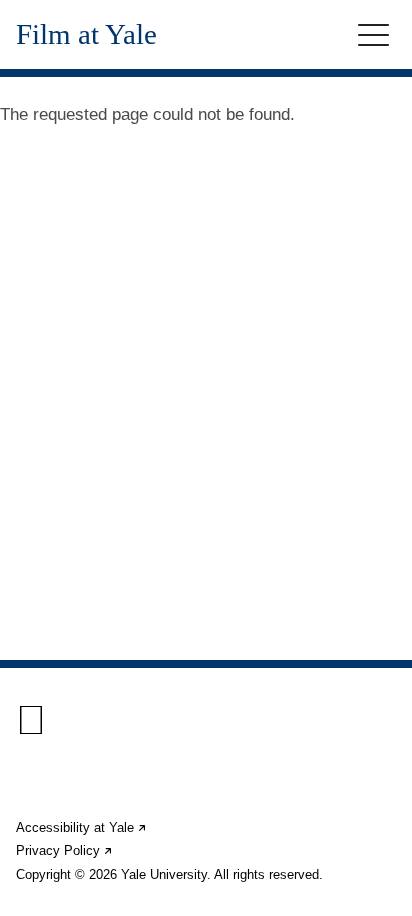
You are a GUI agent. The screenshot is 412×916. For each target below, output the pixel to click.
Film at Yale (86, 34)
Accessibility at (82, 827)
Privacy (65, 850)
